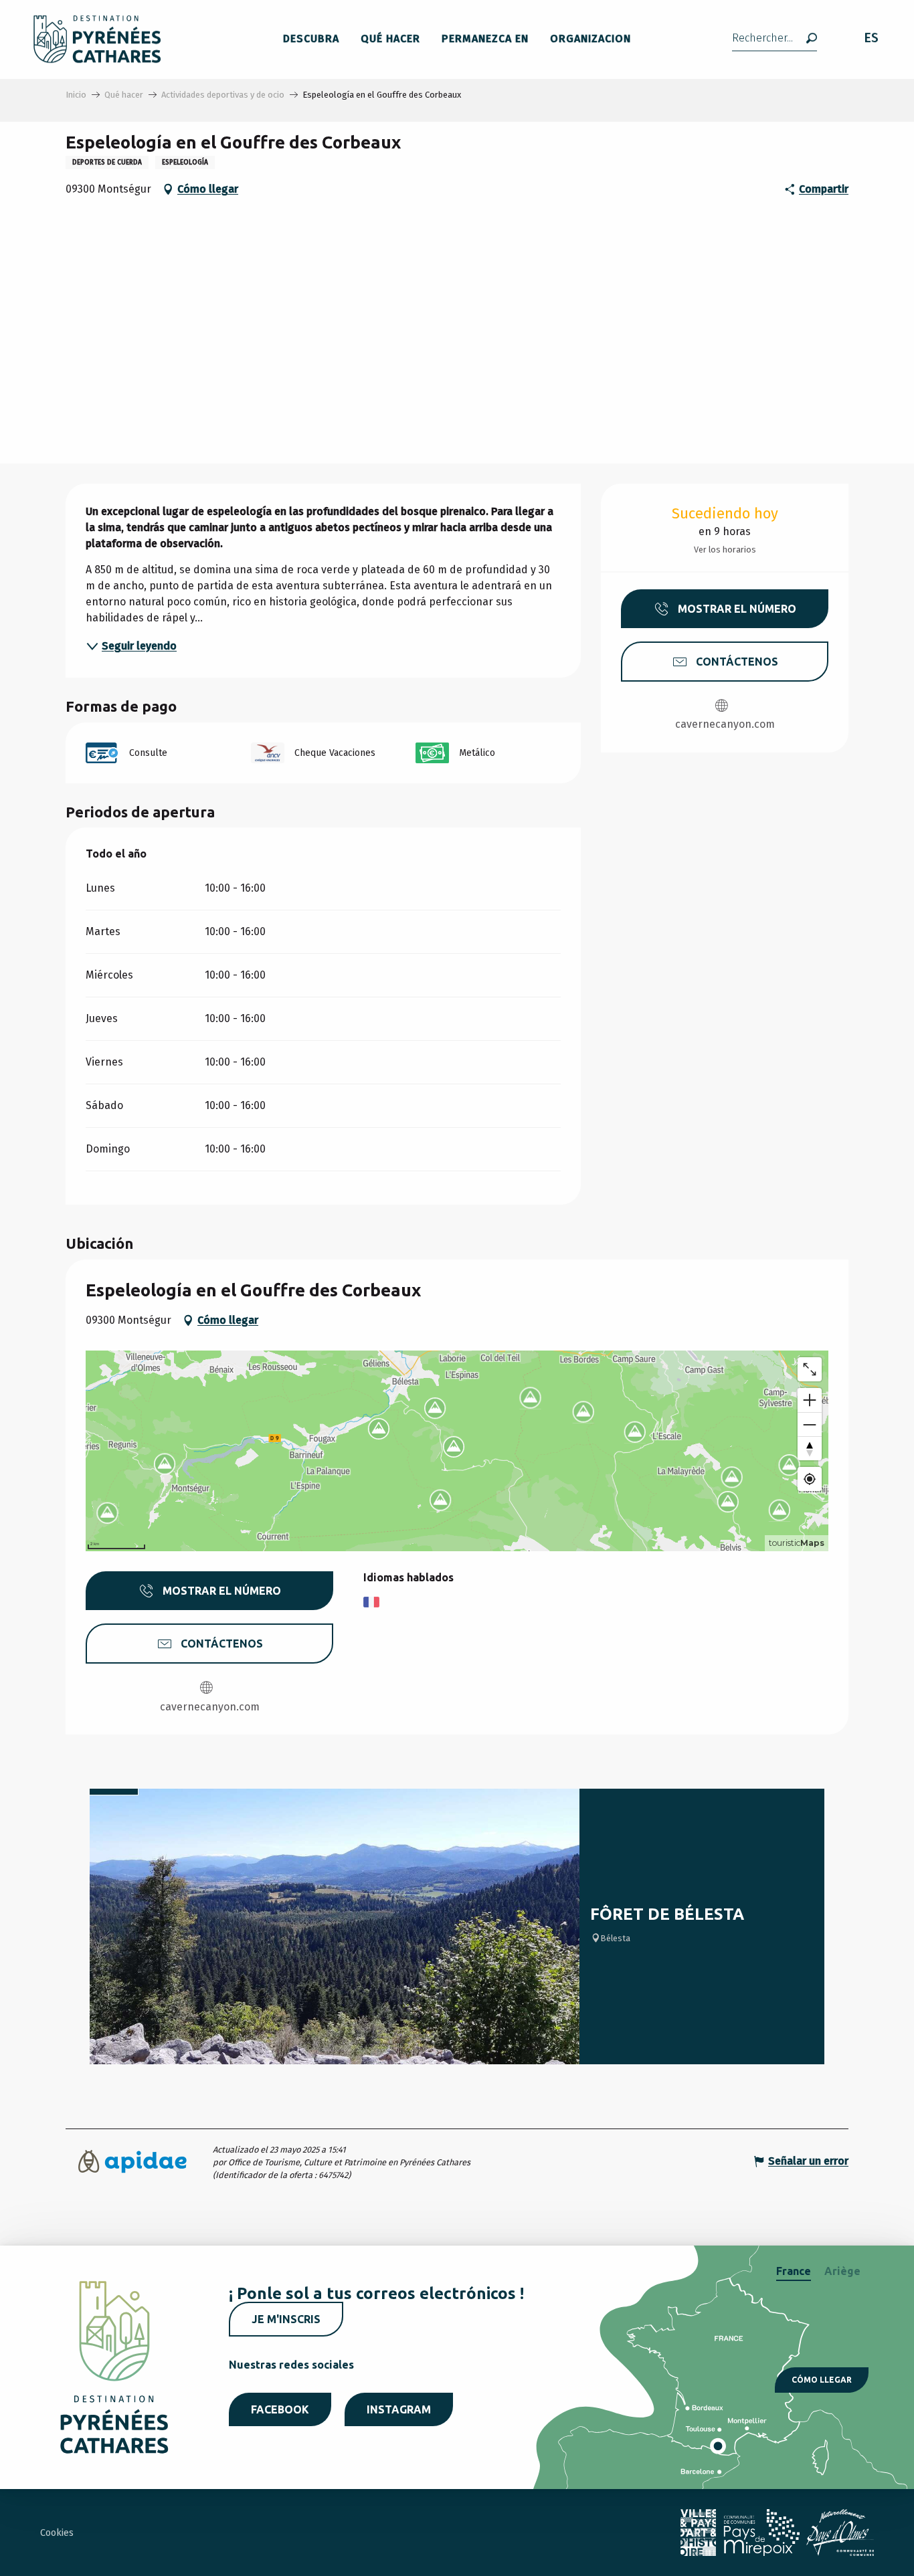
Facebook (280, 2409)
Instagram (399, 2409)
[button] (774, 39)
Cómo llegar (822, 2380)
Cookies (57, 2533)
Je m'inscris (286, 2319)
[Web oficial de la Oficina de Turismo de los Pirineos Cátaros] (97, 39)
